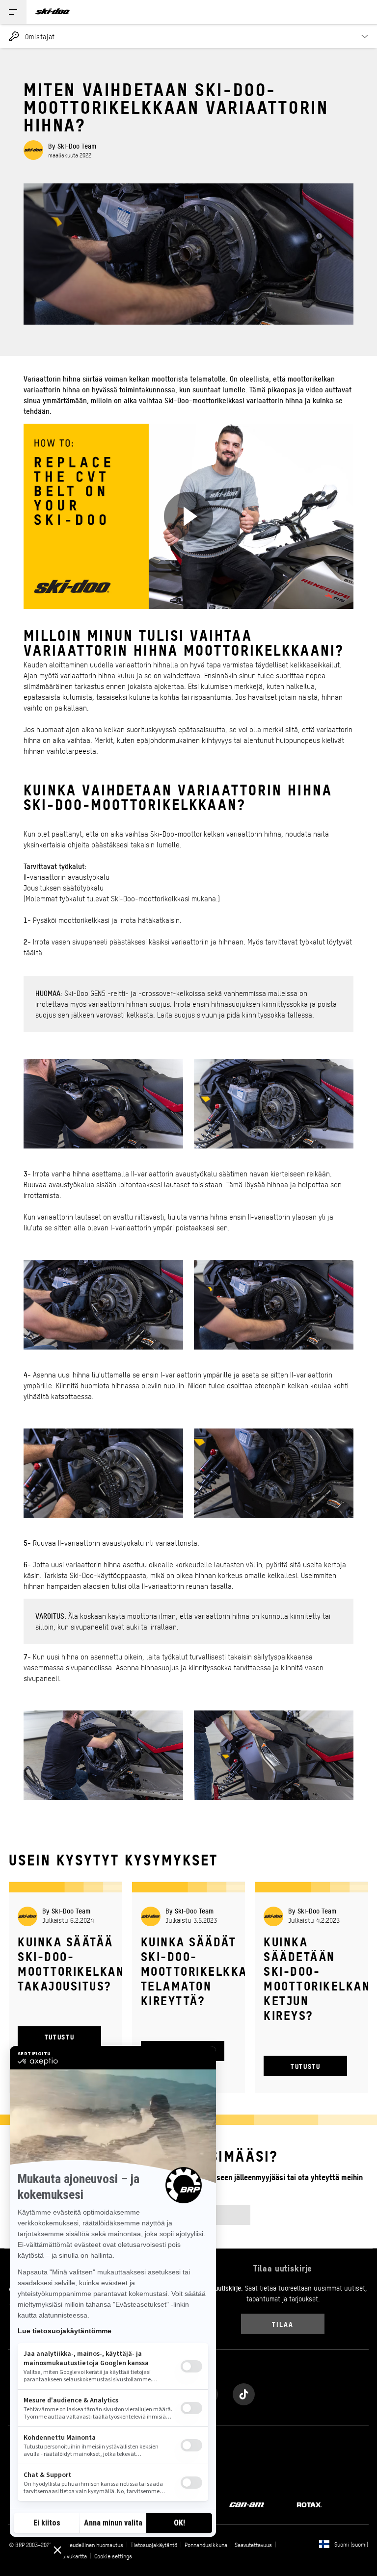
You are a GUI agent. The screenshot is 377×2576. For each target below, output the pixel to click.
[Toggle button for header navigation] (13, 12)
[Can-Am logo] (247, 2504)
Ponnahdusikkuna (206, 2545)
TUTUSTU (59, 2036)
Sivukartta (75, 2556)
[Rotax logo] (309, 2504)
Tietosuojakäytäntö (154, 2545)
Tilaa (283, 2324)
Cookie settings (113, 2556)
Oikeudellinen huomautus (93, 2545)
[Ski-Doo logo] (53, 12)
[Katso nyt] (188, 516)
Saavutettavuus (253, 2545)
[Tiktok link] (244, 2392)
